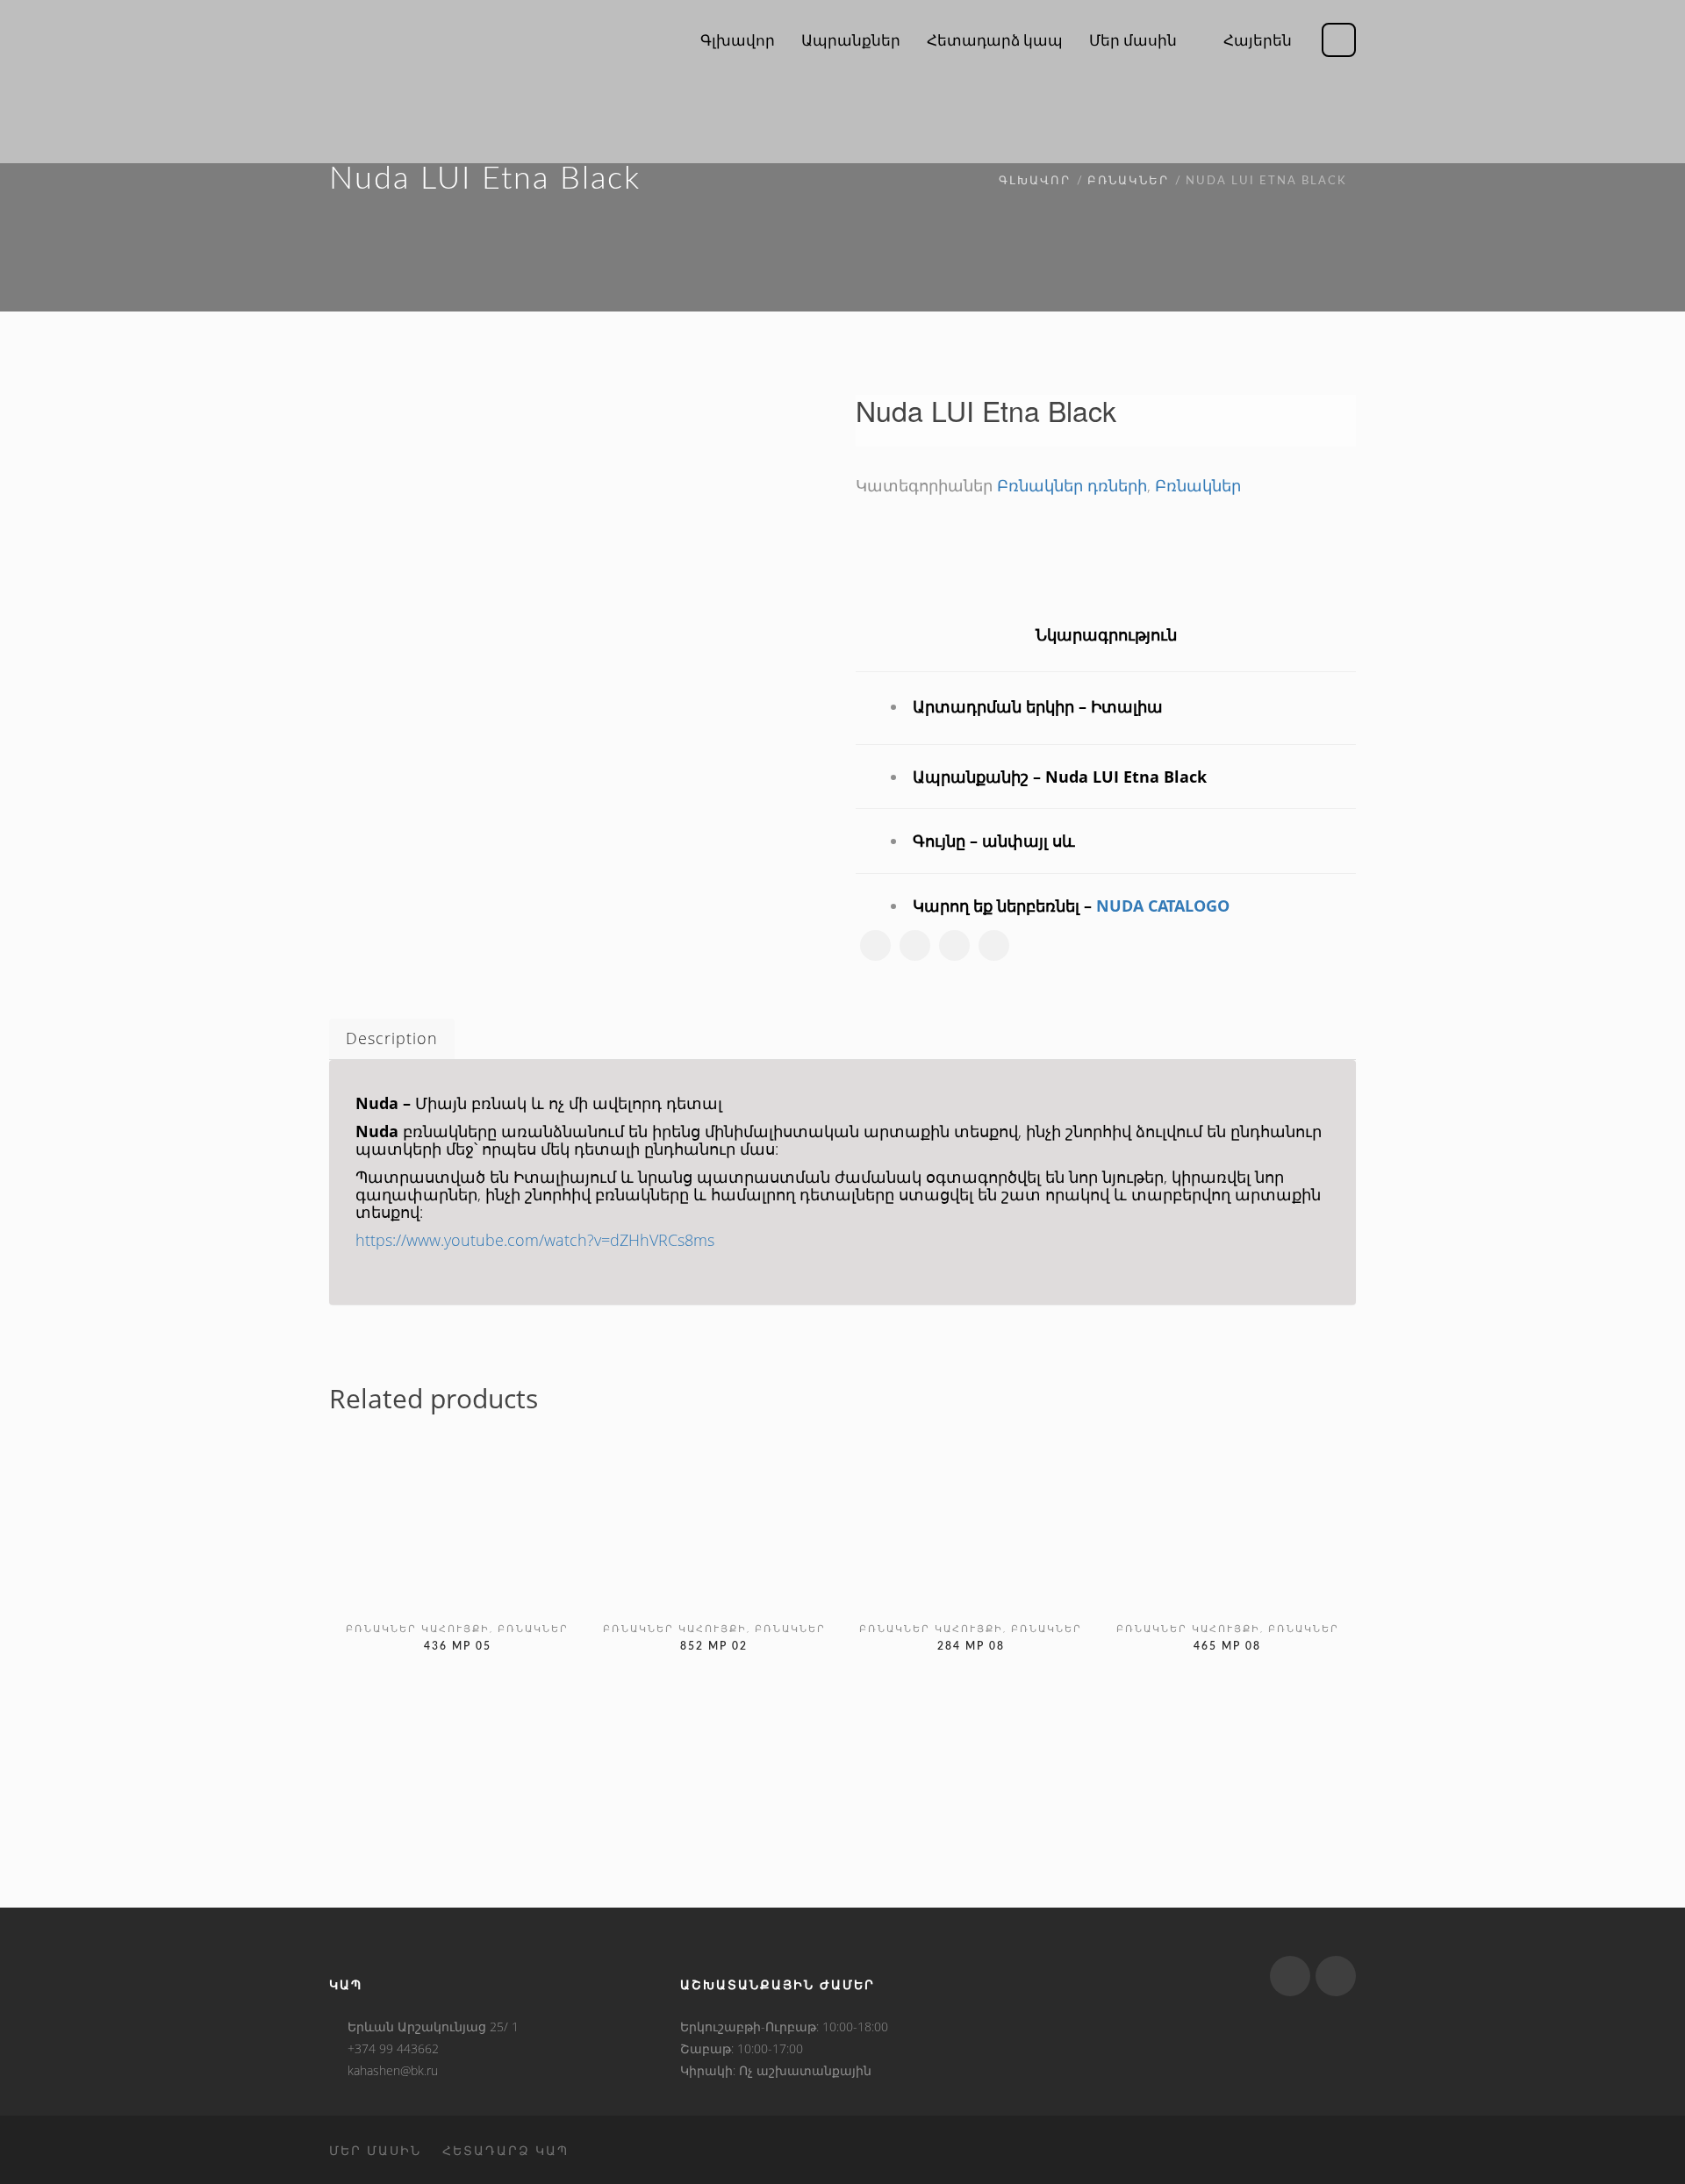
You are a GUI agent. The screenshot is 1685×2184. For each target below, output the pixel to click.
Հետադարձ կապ (505, 2150)
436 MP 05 (458, 1646)
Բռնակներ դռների (1072, 485)
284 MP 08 (971, 1646)
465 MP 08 (1227, 1646)
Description (392, 1038)
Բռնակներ (1128, 181)
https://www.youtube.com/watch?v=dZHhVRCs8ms (535, 1240)
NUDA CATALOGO (1163, 906)
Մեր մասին (375, 2150)
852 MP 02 (714, 1646)
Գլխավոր (1035, 181)
